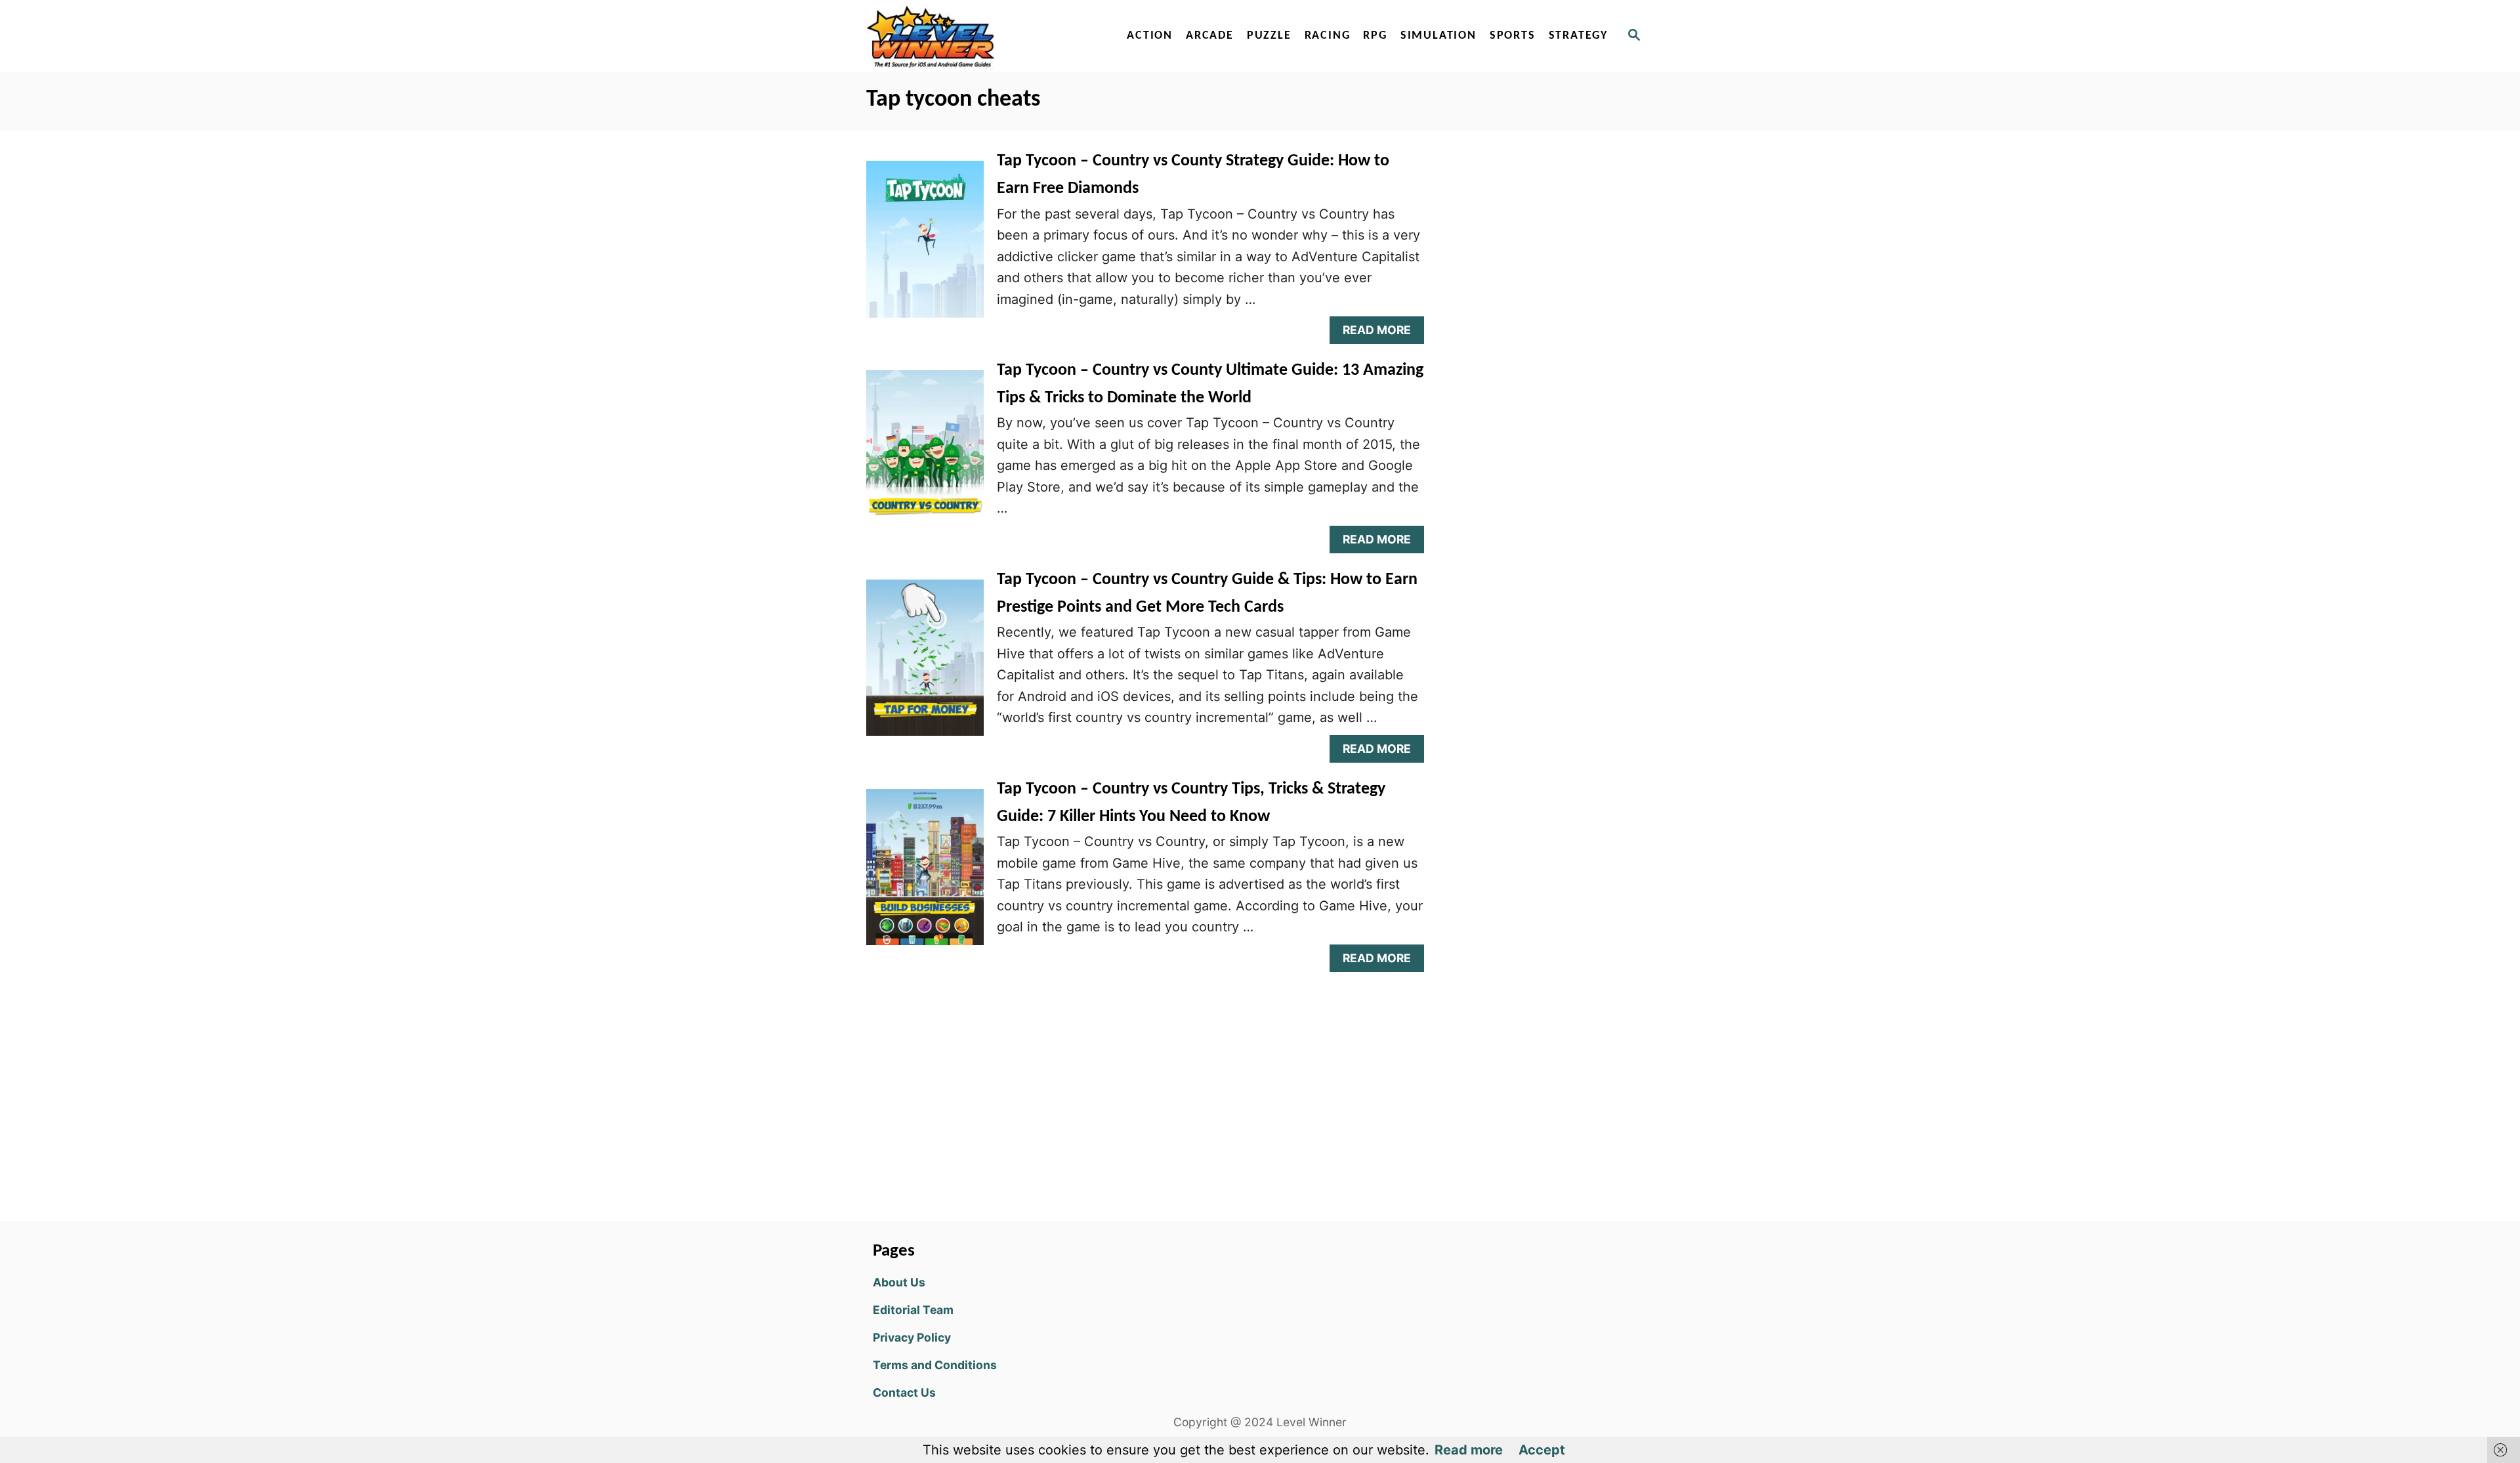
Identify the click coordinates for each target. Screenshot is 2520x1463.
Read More (1382, 333)
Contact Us (904, 1392)
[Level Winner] (979, 36)
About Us (899, 1282)
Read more (1469, 1450)
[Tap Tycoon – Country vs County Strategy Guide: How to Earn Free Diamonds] (925, 245)
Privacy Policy (912, 1337)
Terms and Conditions (935, 1365)
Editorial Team (913, 1310)
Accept (1542, 1450)
